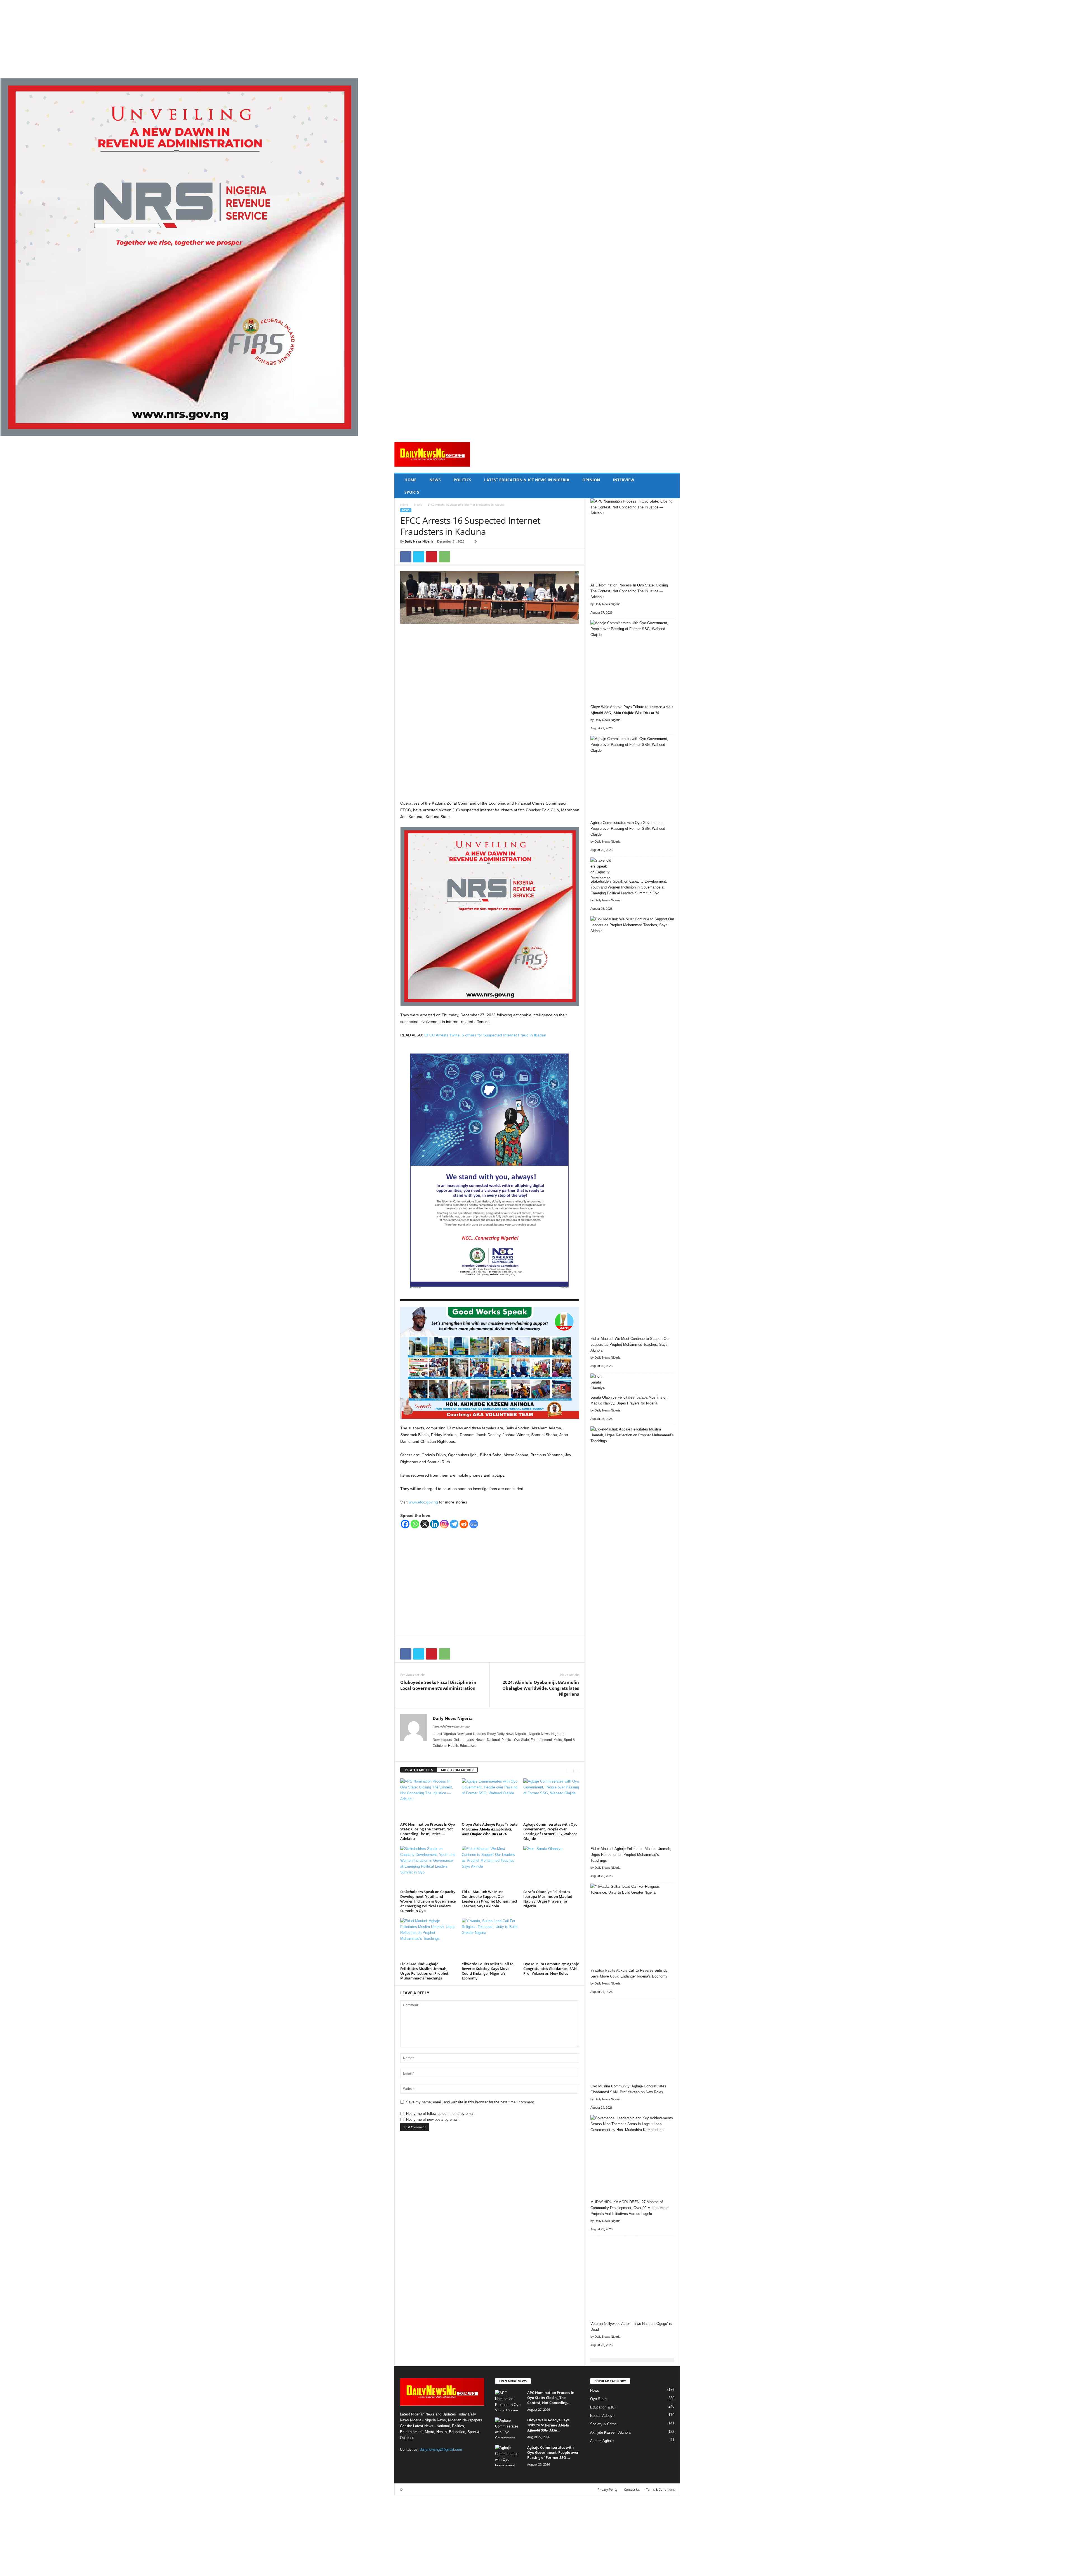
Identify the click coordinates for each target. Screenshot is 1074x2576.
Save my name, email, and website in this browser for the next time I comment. (471, 2102)
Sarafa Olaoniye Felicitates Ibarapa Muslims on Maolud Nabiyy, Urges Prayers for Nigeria (548, 1899)
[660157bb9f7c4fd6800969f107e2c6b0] (537, 257)
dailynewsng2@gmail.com (441, 2449)
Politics (462, 480)
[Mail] (459, 1754)
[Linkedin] (434, 1524)
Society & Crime (603, 2424)
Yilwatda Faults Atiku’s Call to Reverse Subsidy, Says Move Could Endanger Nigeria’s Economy (488, 1971)
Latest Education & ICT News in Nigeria (527, 480)
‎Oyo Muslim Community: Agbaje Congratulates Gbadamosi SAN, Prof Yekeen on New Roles (551, 1969)
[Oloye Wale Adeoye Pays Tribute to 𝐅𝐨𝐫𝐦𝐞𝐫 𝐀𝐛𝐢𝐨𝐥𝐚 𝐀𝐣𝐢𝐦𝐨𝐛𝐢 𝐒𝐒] (490, 1799)
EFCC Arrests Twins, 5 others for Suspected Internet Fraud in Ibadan (485, 1035)
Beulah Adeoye (602, 2416)
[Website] (474, 1754)
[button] (672, 486)
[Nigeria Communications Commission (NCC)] (490, 1173)
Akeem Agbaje (602, 2441)
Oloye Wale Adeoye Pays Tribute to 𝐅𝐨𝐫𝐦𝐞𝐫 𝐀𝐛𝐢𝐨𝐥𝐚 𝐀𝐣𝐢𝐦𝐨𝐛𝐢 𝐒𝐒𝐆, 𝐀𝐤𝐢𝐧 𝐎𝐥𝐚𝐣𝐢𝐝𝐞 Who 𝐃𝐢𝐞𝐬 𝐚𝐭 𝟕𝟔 (490, 1829)
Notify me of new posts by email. (433, 2119)
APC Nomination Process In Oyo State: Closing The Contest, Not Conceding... (551, 2398)
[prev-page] (569, 1770)
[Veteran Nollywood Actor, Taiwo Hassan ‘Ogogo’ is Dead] (632, 2279)
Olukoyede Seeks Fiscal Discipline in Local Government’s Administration (438, 1685)
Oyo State (598, 2399)
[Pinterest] (432, 557)
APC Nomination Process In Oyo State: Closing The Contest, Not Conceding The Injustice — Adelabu (428, 1831)
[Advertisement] (168, 39)
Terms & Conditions (660, 2489)
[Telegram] (454, 1524)
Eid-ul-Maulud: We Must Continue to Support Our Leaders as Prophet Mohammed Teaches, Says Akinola (489, 1899)
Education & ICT (604, 2407)
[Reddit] (464, 1524)
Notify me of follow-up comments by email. (441, 2114)
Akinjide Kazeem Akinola (610, 2432)
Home (410, 480)
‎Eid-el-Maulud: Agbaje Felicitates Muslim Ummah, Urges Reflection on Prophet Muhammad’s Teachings (424, 1971)
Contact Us (632, 2489)
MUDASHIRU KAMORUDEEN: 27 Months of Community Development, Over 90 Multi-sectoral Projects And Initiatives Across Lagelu (630, 2208)
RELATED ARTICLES (419, 1770)
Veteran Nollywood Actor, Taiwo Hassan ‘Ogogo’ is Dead (631, 2327)
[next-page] (576, 1770)
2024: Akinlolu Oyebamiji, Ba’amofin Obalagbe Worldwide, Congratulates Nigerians (541, 1688)
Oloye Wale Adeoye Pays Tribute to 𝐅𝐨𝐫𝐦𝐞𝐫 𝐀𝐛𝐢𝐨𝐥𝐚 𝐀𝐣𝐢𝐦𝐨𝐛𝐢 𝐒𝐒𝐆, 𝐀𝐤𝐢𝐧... (548, 2425)
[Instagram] (444, 1524)
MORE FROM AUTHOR (457, 1770)
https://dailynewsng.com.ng (451, 1726)
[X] (419, 557)
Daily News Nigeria (419, 541)
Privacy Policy (608, 2489)
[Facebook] (406, 557)
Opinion (591, 480)
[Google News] (474, 1524)
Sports (412, 492)
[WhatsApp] (444, 557)
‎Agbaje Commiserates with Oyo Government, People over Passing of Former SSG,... (553, 2452)
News (435, 480)
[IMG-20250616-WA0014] (490, 1363)
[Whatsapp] (415, 1524)
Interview (624, 480)
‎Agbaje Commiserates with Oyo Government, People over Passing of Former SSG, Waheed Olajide (550, 1831)
